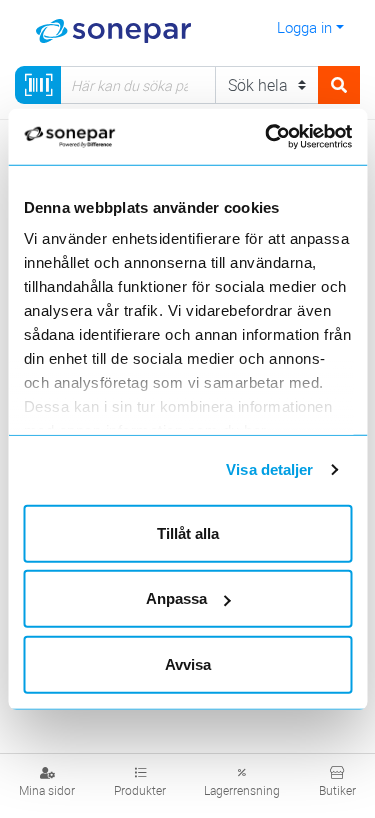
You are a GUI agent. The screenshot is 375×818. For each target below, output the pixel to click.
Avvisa (188, 663)
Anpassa (176, 598)
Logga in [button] (304, 27)
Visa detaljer (269, 469)
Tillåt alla (188, 532)
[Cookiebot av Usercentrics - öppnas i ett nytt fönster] (291, 137)
